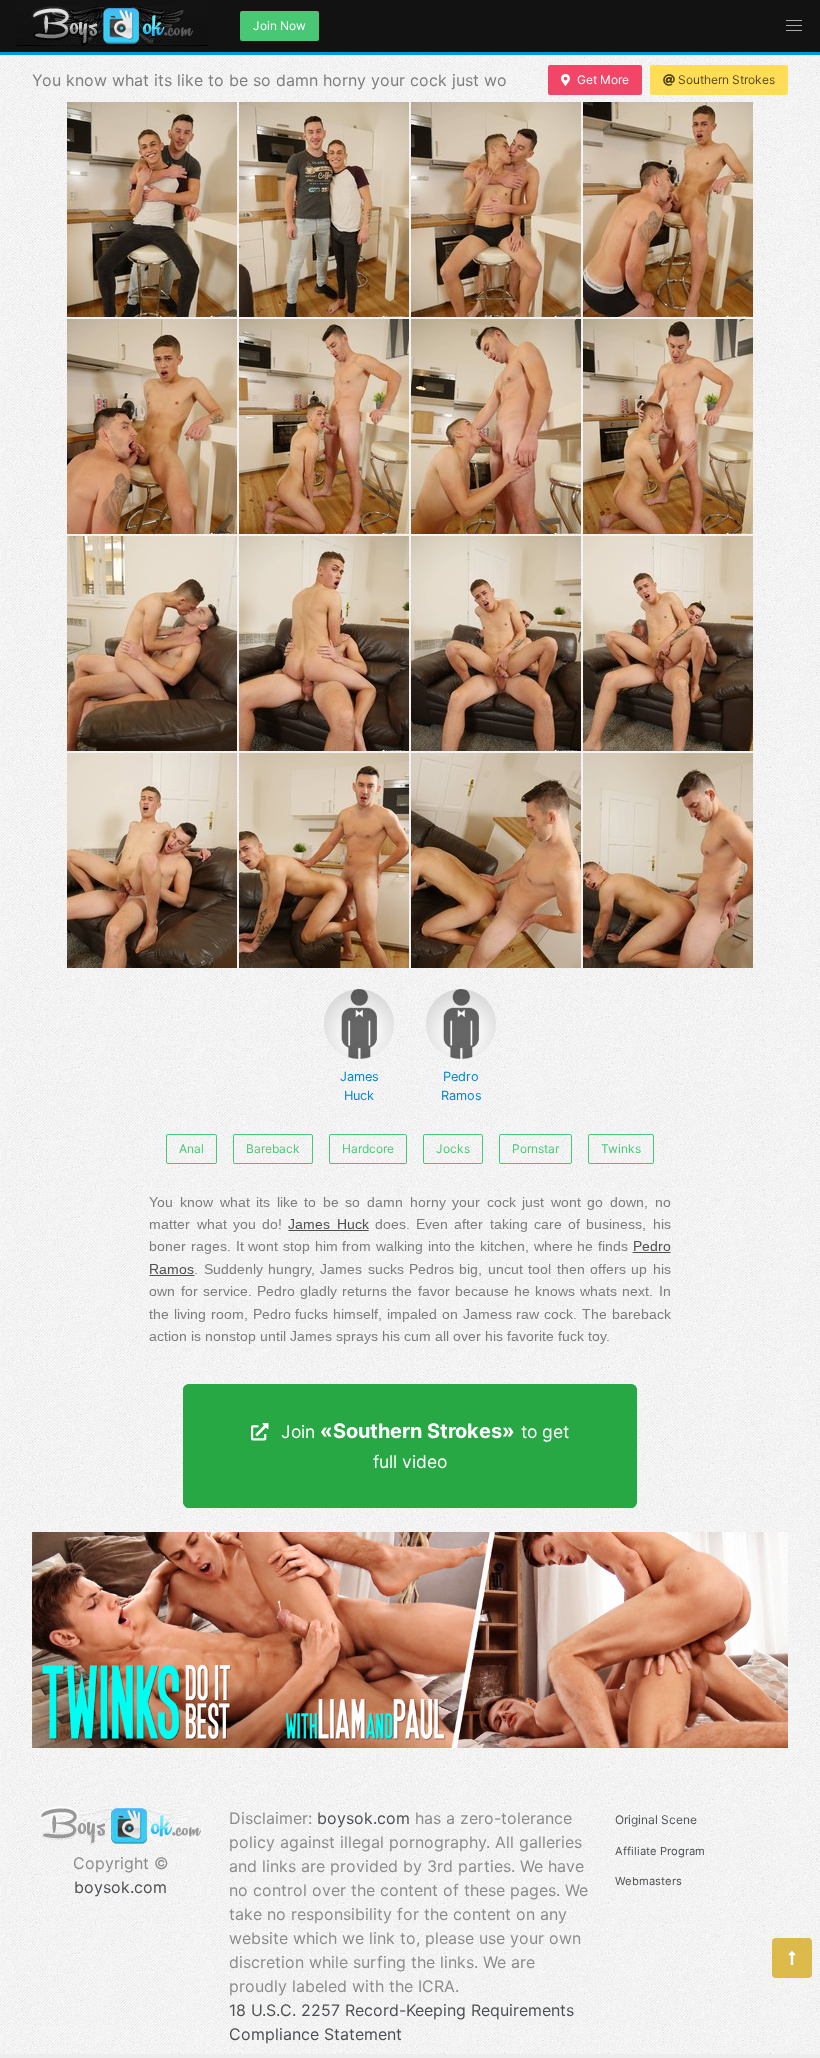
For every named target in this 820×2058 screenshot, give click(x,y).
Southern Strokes (726, 79)
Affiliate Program (660, 1851)
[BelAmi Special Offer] (410, 1742)
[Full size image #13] (324, 860)
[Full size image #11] (668, 643)
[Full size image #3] (668, 209)
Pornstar (535, 1148)
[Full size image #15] (668, 860)
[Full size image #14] (496, 860)
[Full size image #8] (152, 643)
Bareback (273, 1148)
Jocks (453, 1148)
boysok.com (120, 1887)
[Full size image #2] (496, 209)
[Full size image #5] (324, 426)
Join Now (279, 25)
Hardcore (368, 1148)
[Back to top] (792, 1958)
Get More (603, 79)
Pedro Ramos (461, 1086)
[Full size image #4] (152, 426)
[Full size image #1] (324, 209)
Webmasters (648, 1881)
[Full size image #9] (324, 643)
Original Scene (656, 1819)
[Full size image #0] (152, 209)
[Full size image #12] (152, 860)
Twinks (621, 1148)
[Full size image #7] (668, 426)
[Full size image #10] (496, 643)
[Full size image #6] (496, 426)
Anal (191, 1148)
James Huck (359, 1086)
